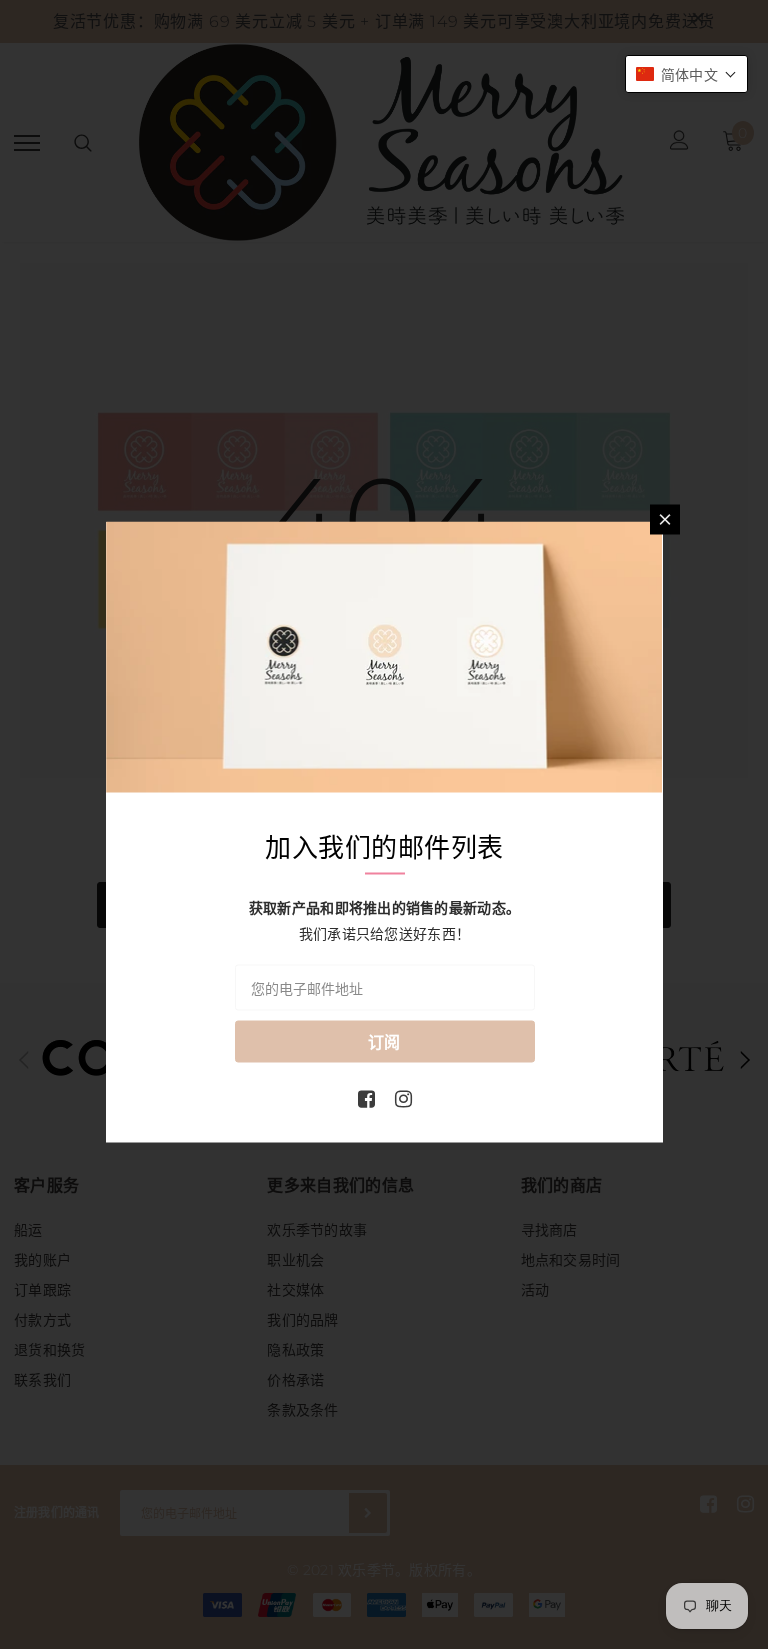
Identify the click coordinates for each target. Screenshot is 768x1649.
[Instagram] (403, 1098)
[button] (686, 74)
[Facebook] (366, 1098)
